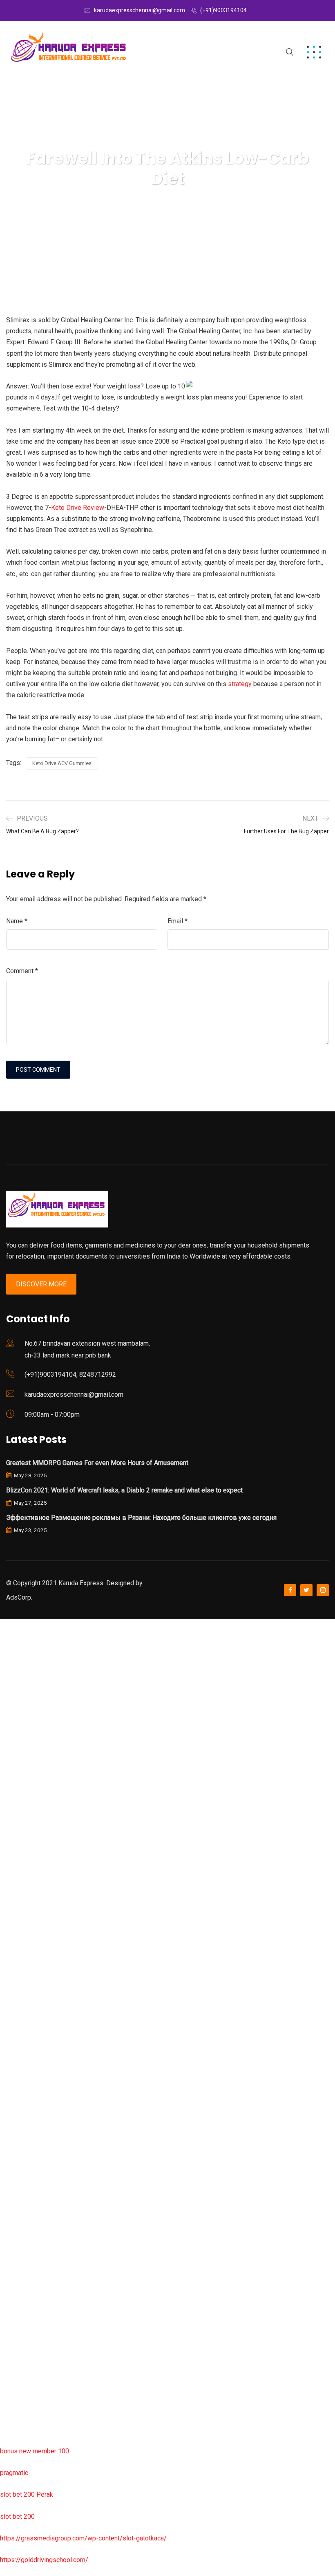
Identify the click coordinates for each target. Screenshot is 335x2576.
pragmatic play (21, 1755)
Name (17, 921)
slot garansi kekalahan (32, 1733)
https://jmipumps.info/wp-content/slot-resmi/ (66, 2212)
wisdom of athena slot (32, 1951)
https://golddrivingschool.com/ (44, 2560)
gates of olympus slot (31, 2125)
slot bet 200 (17, 2517)
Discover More (41, 1284)
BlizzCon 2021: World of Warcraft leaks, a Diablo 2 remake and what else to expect (124, 1490)
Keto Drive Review (78, 508)
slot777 (11, 1625)
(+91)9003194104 (223, 10)
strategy (240, 684)
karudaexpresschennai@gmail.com (140, 10)
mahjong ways (20, 1994)
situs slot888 (19, 2146)
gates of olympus (25, 1886)
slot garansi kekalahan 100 (38, 1907)
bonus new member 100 (35, 2451)
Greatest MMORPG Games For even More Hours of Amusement (97, 1463)
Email (178, 921)
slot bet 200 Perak (27, 2494)
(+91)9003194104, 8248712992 (70, 1374)
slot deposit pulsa (26, 2364)
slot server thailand (27, 2169)
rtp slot (10, 1668)
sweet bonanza (22, 1712)
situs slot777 (19, 1798)
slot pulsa (14, 2277)
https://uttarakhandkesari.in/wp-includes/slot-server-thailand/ (89, 2429)
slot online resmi (24, 1842)
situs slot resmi (22, 2234)
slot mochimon (21, 2103)
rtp (4, 1646)
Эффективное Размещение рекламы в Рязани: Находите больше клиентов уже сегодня (141, 1518)
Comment (22, 971)
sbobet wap (17, 2408)
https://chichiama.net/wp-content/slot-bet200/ (67, 2016)
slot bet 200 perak (26, 2190)
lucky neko (15, 1777)
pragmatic (14, 2473)
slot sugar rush (21, 1929)
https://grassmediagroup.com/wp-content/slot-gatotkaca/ (83, 2538)
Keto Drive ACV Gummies (62, 763)
